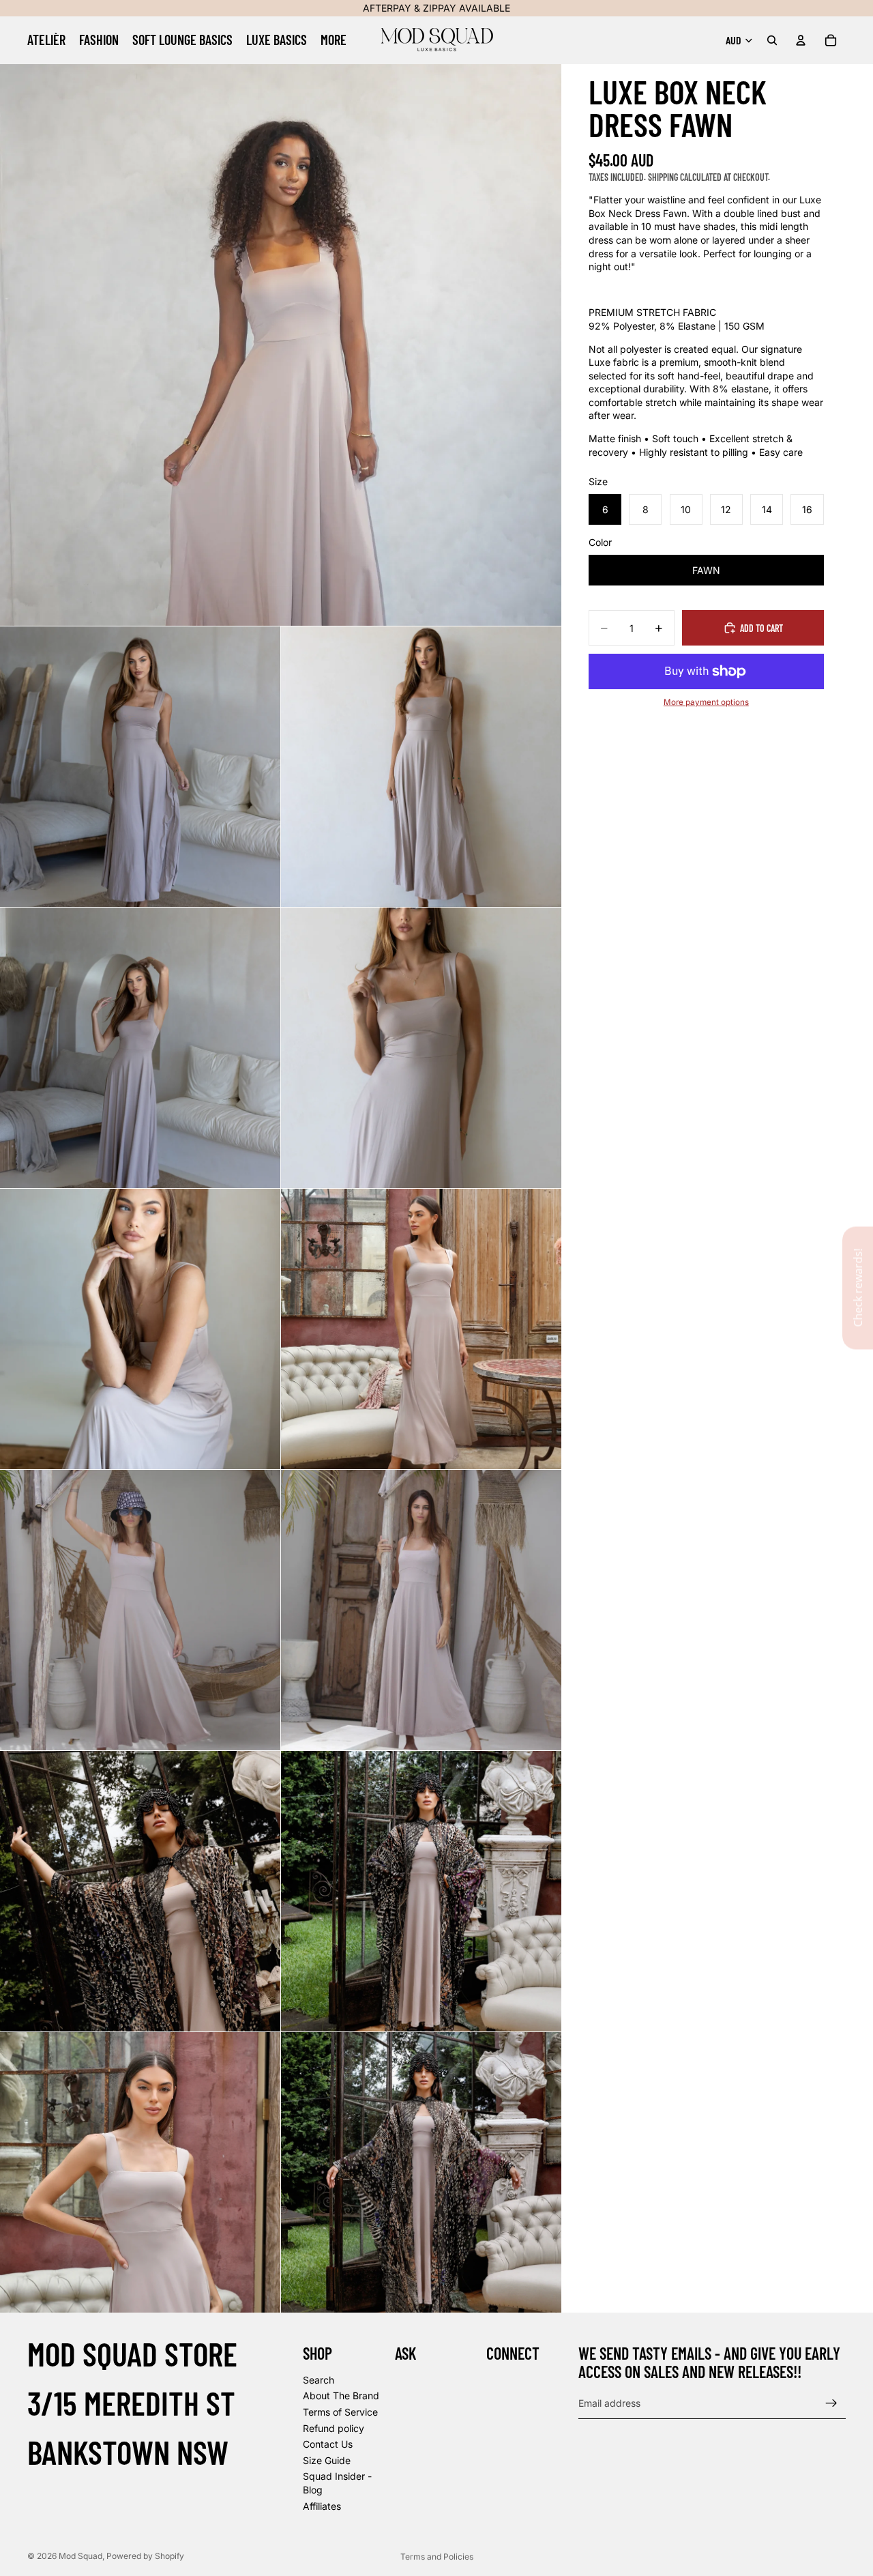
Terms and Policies (437, 2557)
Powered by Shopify (145, 2556)
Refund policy (334, 2428)
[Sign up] (831, 2403)
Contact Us (328, 2445)
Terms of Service (340, 2412)
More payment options (706, 702)
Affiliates (322, 2506)
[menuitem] (334, 40)
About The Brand (341, 2396)
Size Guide (327, 2460)
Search (319, 2380)
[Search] (772, 40)
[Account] (801, 40)
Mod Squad (80, 2556)
